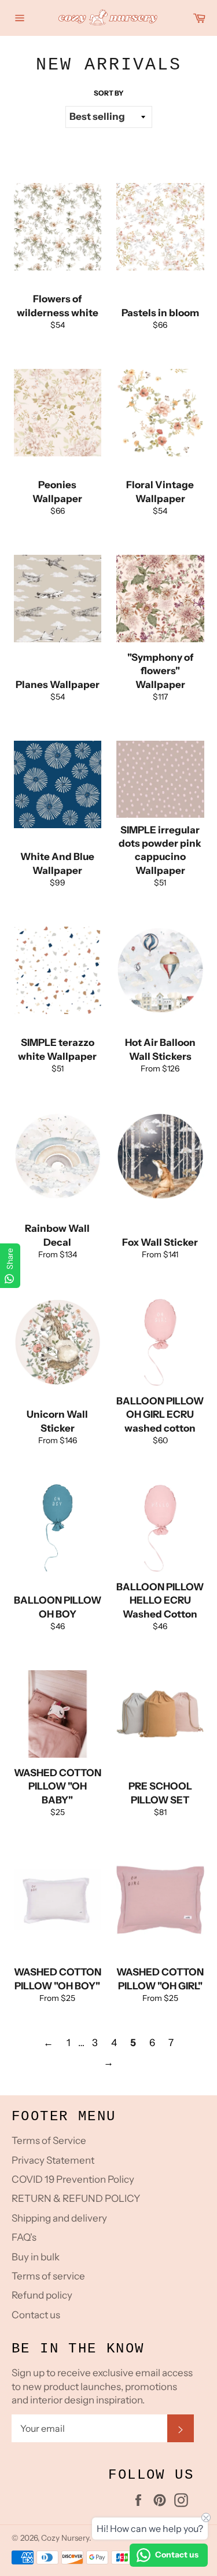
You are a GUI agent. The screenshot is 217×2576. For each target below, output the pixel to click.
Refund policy (42, 2295)
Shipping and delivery (59, 2218)
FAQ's (24, 2237)
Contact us (36, 2315)
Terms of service (48, 2276)
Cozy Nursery (65, 2538)
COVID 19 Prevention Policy (73, 2179)
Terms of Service (49, 2140)
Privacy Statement (53, 2160)
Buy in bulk (36, 2257)
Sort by (109, 93)
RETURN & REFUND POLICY (76, 2198)
